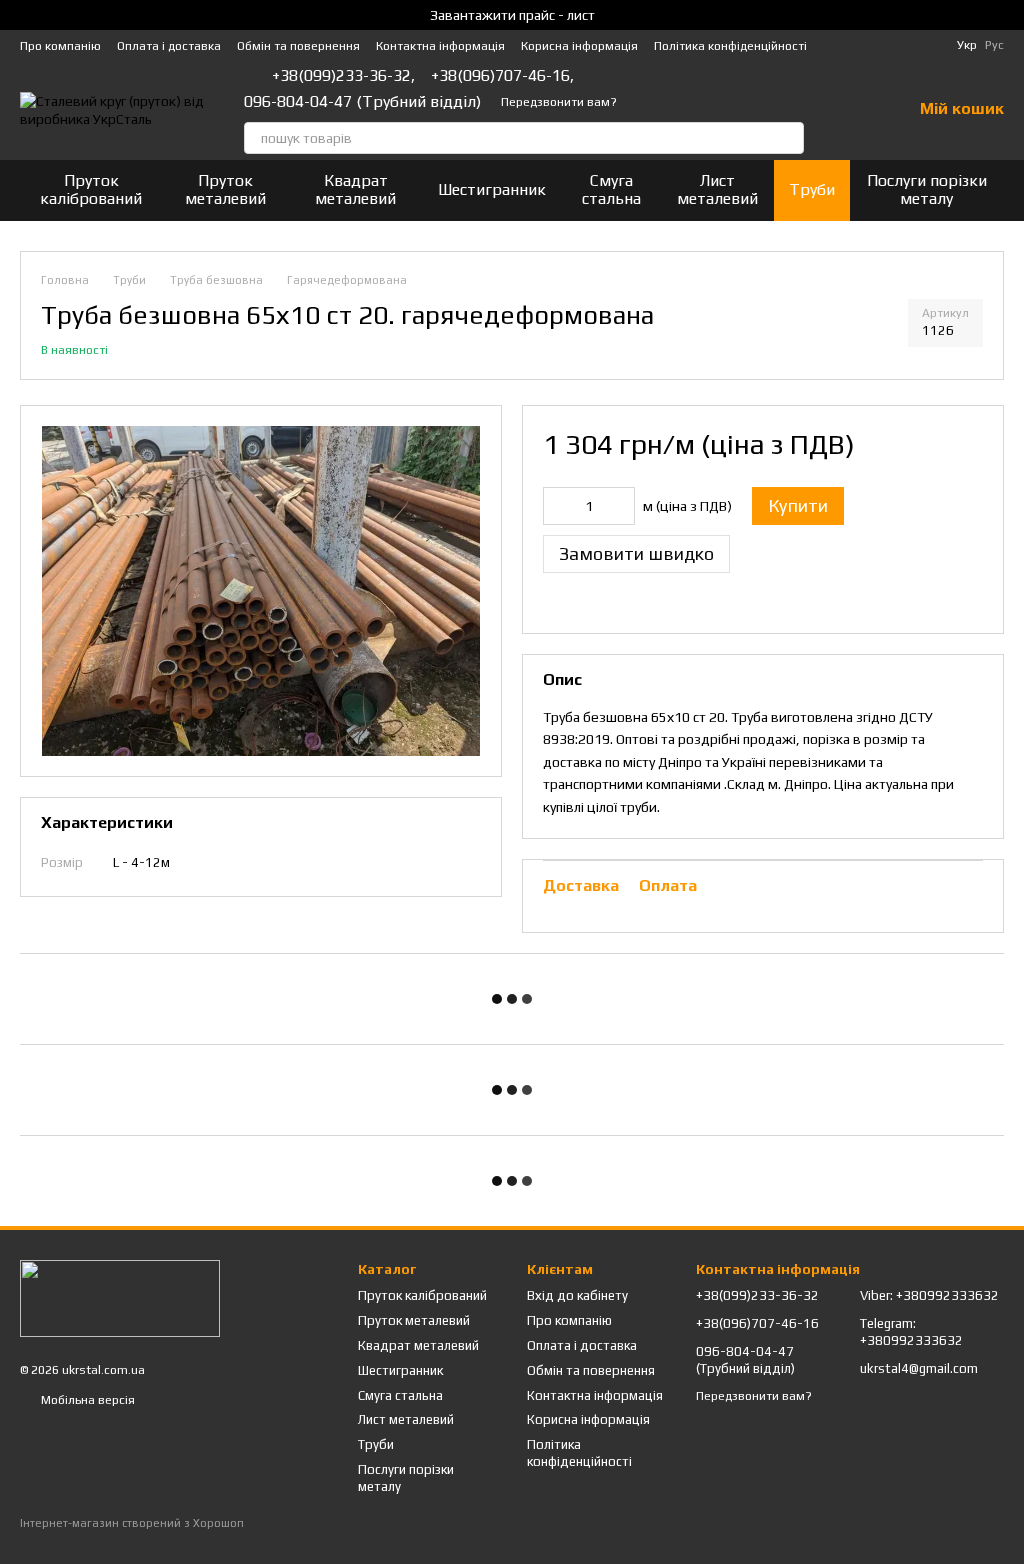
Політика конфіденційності (730, 46)
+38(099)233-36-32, (343, 76)
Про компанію (60, 46)
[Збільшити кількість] (620, 506)
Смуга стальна (611, 189)
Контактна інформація (440, 46)
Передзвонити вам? (559, 102)
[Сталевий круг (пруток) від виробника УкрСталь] (120, 1297)
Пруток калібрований (91, 189)
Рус (994, 45)
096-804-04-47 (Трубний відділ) (362, 102)
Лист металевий (717, 189)
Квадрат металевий (355, 189)
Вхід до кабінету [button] (577, 1295)
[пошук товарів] (788, 138)
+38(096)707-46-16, (502, 76)
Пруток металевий (225, 189)
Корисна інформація (579, 46)
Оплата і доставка (169, 46)
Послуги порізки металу (927, 189)
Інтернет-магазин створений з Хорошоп (132, 1523)
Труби (812, 189)
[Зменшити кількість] (558, 506)
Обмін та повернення (298, 46)
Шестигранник (492, 189)
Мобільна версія (86, 1400)
